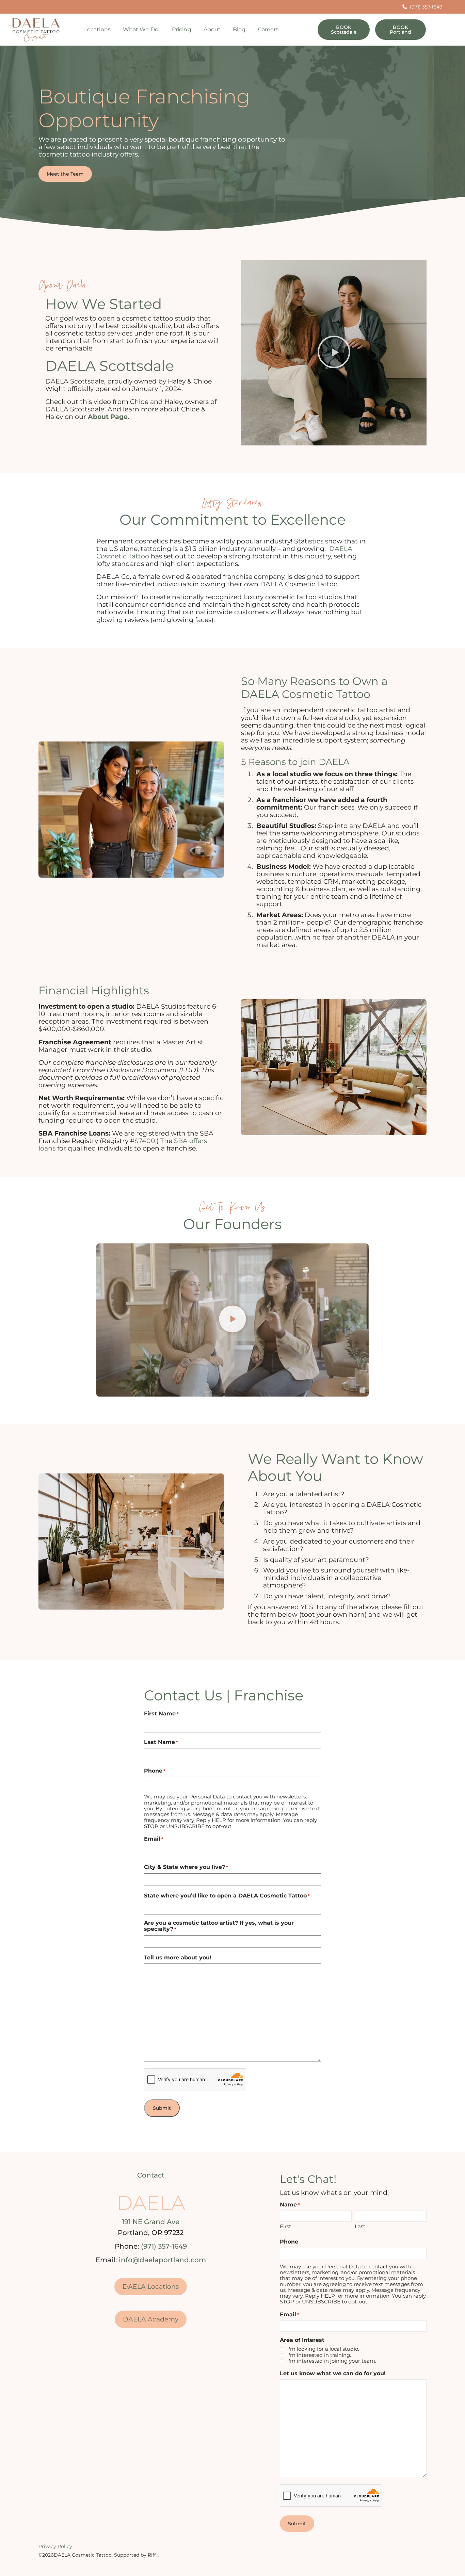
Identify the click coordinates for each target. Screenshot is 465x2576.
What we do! (141, 29)
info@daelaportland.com (162, 2260)
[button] (334, 353)
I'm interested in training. (319, 2355)
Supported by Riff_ (136, 2555)
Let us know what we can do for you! (333, 2374)
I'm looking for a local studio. (323, 2349)
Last (360, 2226)
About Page (108, 417)
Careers (268, 29)
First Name (161, 1714)
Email (154, 1839)
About (212, 29)
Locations (97, 29)
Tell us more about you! (178, 1958)
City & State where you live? (186, 1867)
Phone (155, 1771)
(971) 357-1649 (164, 2246)
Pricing (182, 29)
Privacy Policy (55, 2546)
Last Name (161, 1742)
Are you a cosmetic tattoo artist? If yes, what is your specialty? (219, 1926)
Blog (239, 29)
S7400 (145, 1141)
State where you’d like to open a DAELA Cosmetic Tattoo (227, 1896)
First (285, 2226)
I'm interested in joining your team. (332, 2361)
